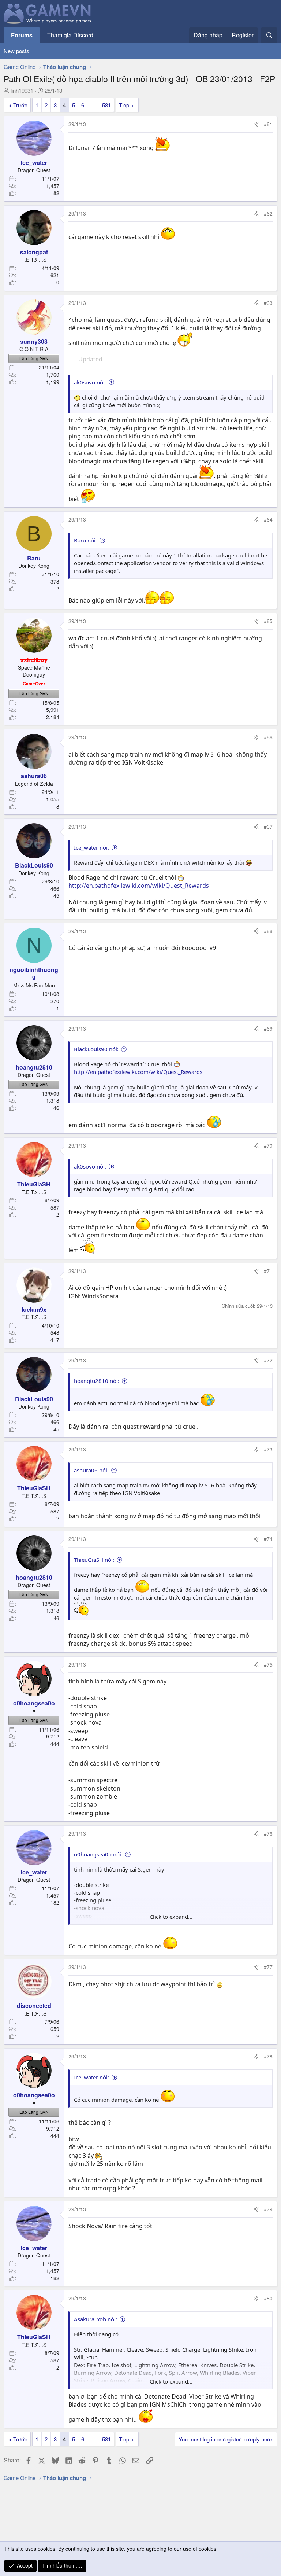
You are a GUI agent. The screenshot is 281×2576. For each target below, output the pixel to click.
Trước (20, 105)
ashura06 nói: (91, 1470)
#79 (268, 2209)
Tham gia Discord (70, 35)
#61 (268, 124)
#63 (268, 303)
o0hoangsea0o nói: (98, 1854)
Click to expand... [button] (171, 1917)
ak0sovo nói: (90, 382)
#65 (268, 621)
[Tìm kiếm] (269, 35)
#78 (268, 2056)
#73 (268, 1449)
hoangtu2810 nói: (97, 1381)
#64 (268, 519)
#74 (268, 1539)
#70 (268, 1145)
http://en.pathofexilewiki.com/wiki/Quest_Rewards (139, 886)
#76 (268, 1833)
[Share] (256, 124)
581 (106, 105)
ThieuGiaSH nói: (94, 1560)
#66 (268, 737)
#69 (268, 1028)
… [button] (93, 105)
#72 (268, 1360)
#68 (268, 931)
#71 (268, 1271)
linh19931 (22, 90)
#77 (268, 1967)
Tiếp (124, 105)
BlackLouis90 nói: (96, 1049)
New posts (16, 51)
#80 (268, 2298)
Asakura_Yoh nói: (95, 2319)
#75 (268, 1664)
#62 (268, 213)
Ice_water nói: (91, 847)
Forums (22, 35)
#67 (268, 827)
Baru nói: (85, 540)
